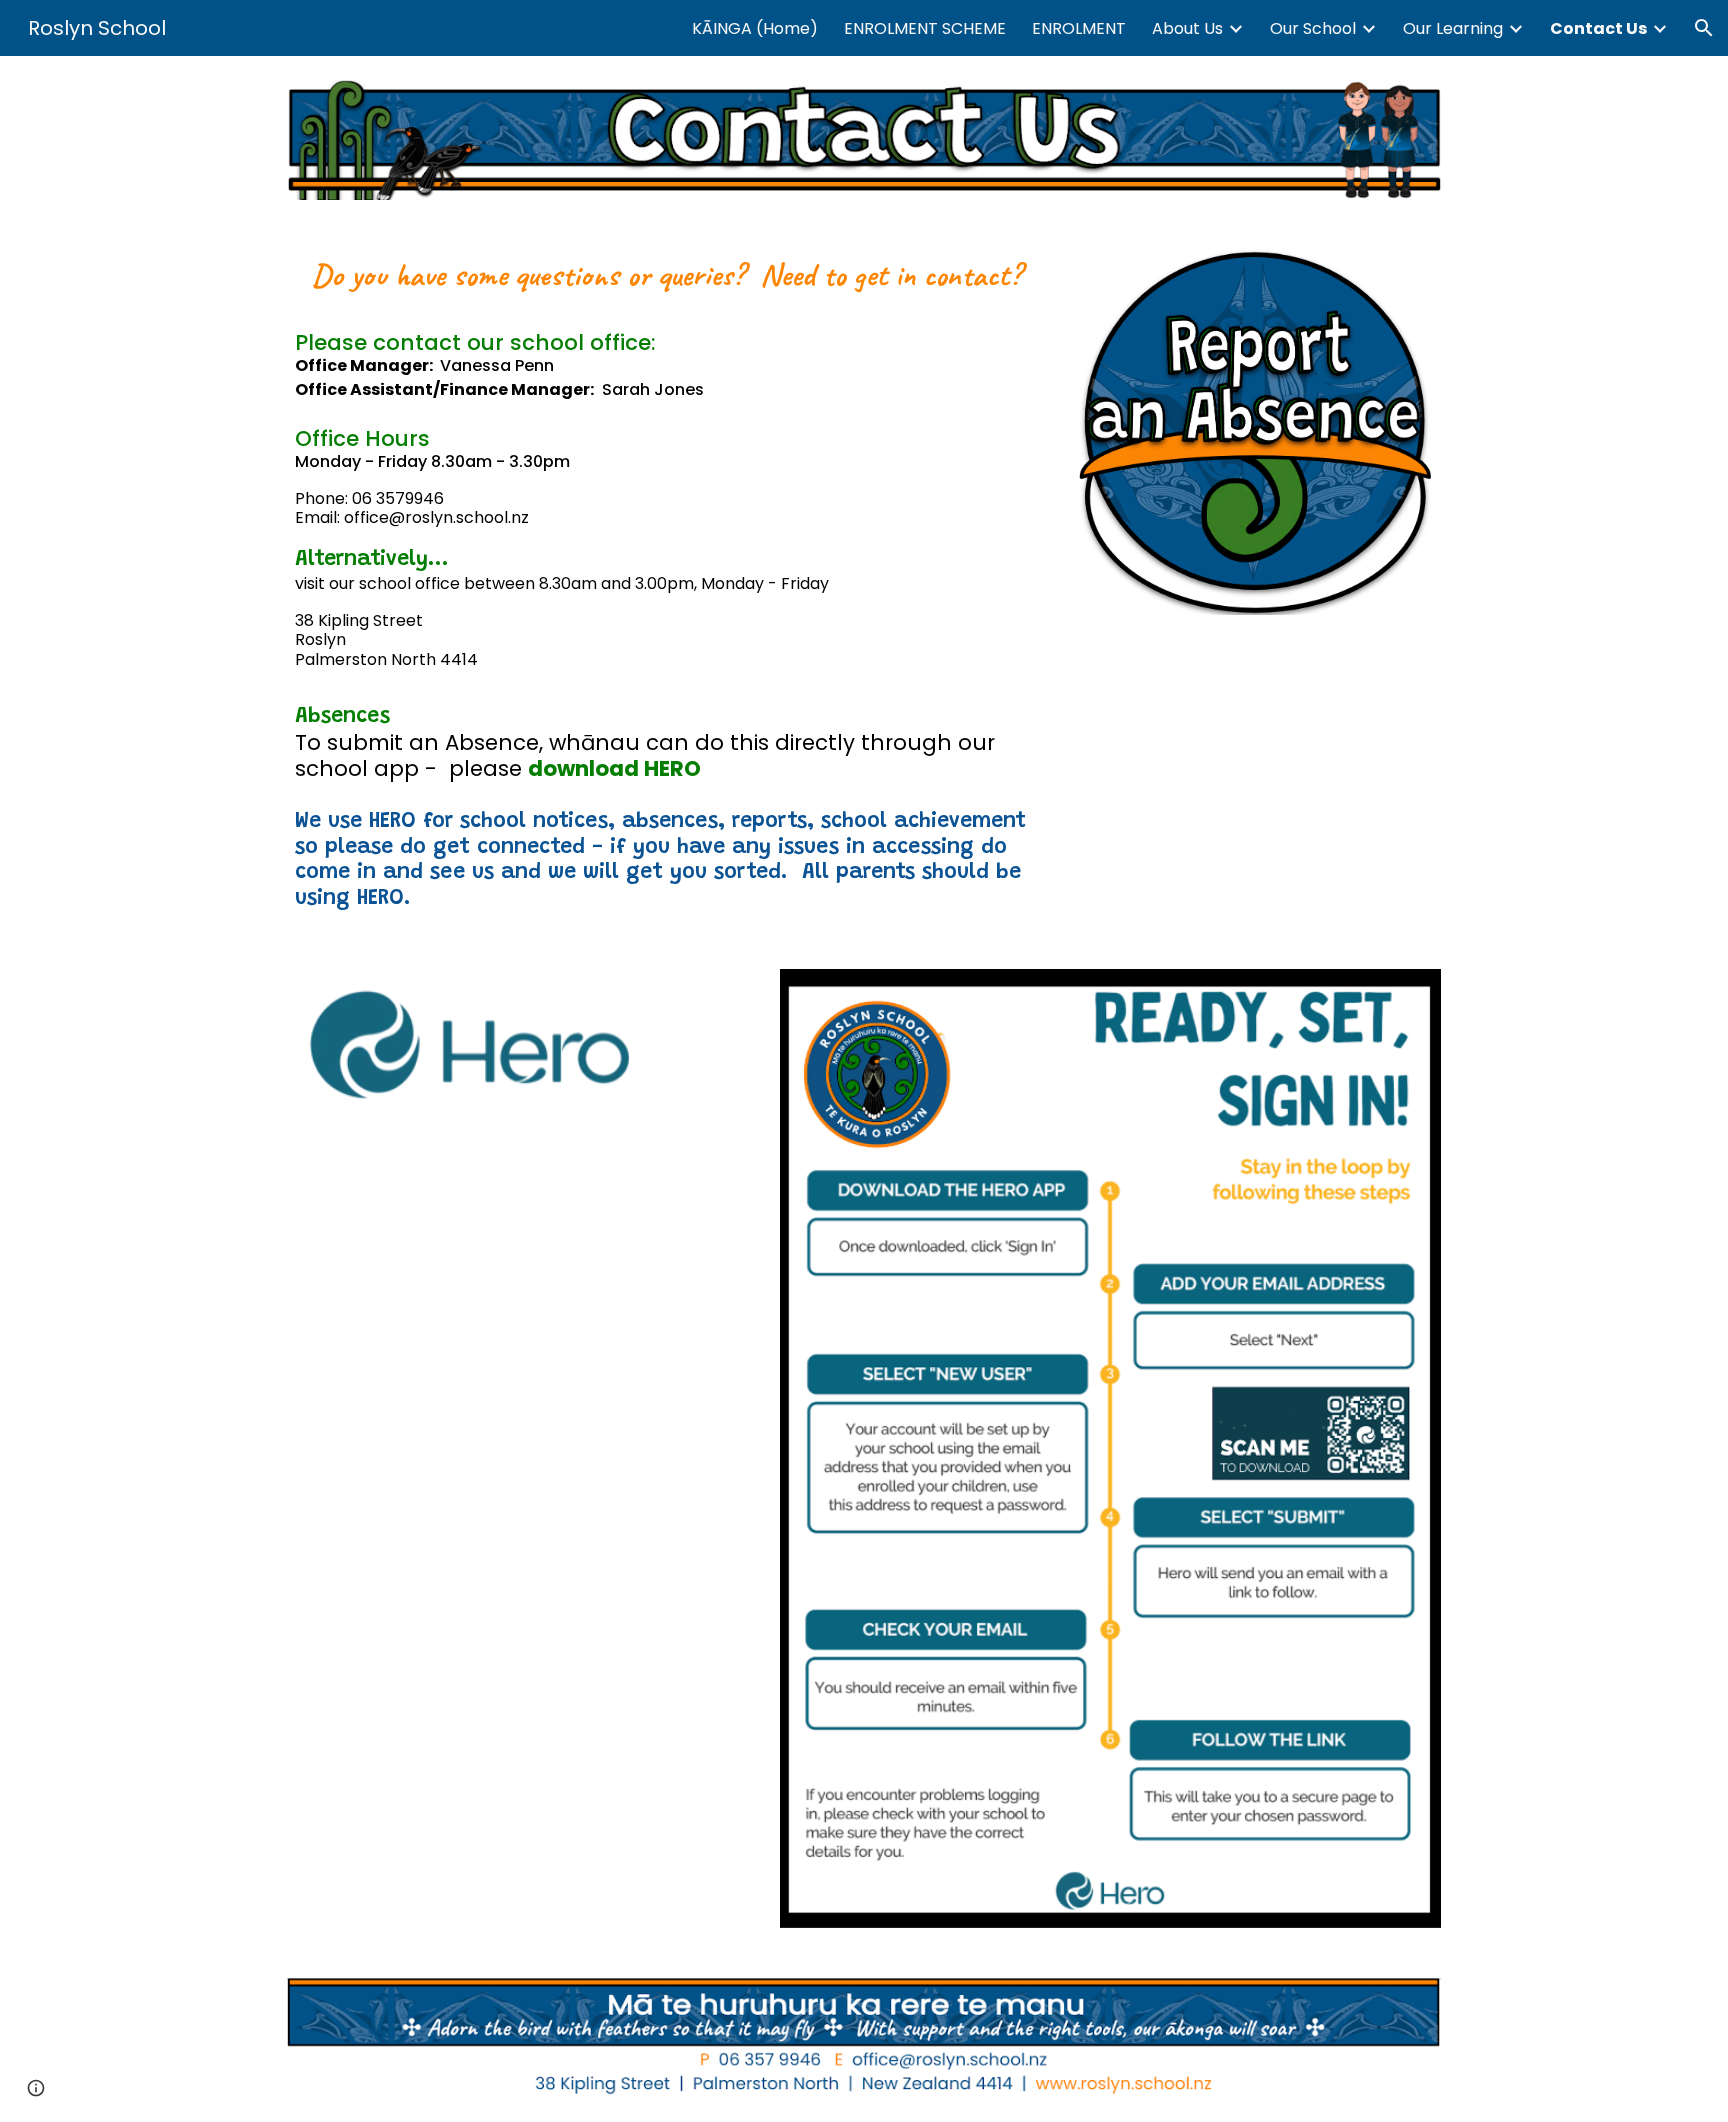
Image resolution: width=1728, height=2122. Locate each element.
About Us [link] (1187, 28)
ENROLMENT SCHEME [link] (925, 28)
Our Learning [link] (1453, 28)
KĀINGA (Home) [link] (755, 28)
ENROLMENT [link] (1079, 28)
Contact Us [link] (1598, 28)
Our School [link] (1313, 28)
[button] (1704, 28)
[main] (667, 584)
